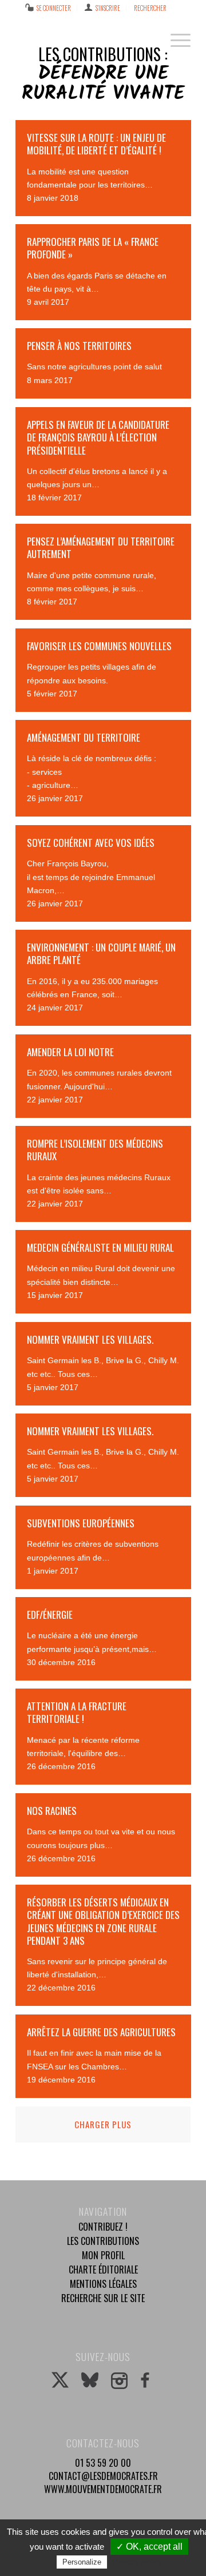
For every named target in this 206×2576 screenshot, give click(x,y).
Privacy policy (137, 2562)
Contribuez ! (103, 2227)
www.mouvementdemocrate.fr (103, 2489)
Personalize (82, 2562)
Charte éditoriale (103, 2270)
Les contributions (103, 2241)
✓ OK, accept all (149, 2547)
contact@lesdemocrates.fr (103, 2476)
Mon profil (103, 2255)
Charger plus (103, 2124)
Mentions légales (103, 2284)
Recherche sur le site (103, 2298)
